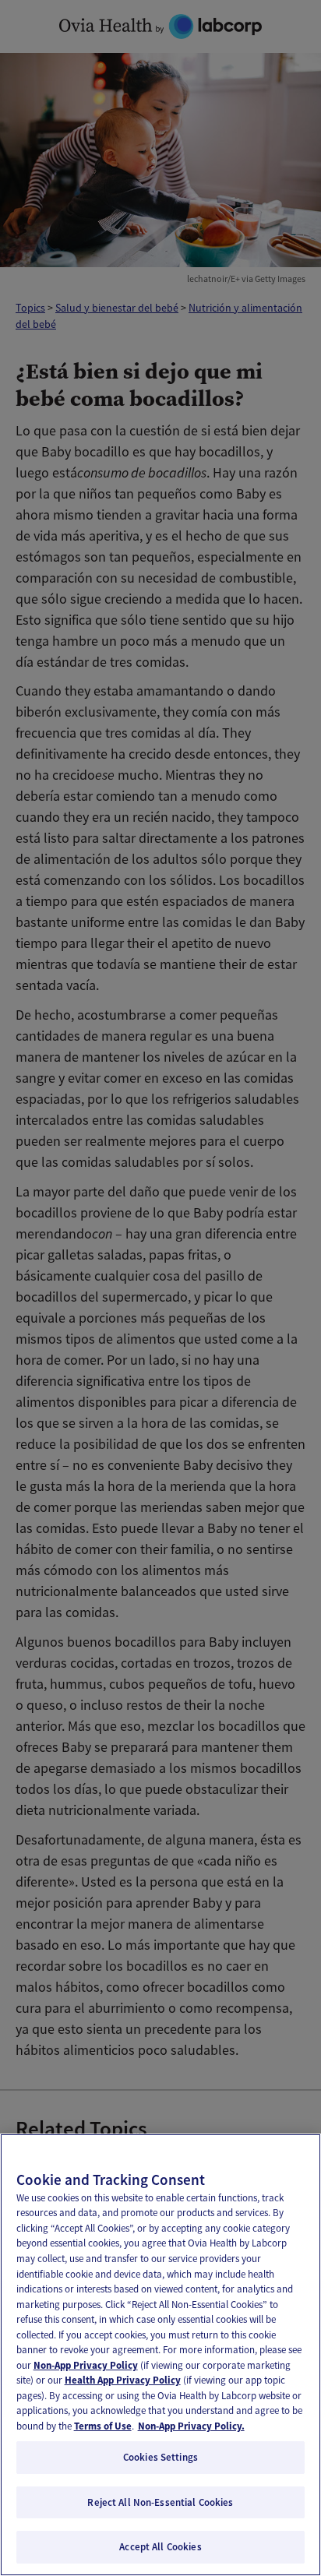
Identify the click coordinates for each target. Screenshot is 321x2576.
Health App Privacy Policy (123, 2380)
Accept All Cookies (160, 2547)
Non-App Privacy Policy (86, 2365)
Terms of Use (103, 2426)
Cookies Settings (160, 2457)
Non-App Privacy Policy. (191, 2426)
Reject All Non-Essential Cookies (160, 2502)
